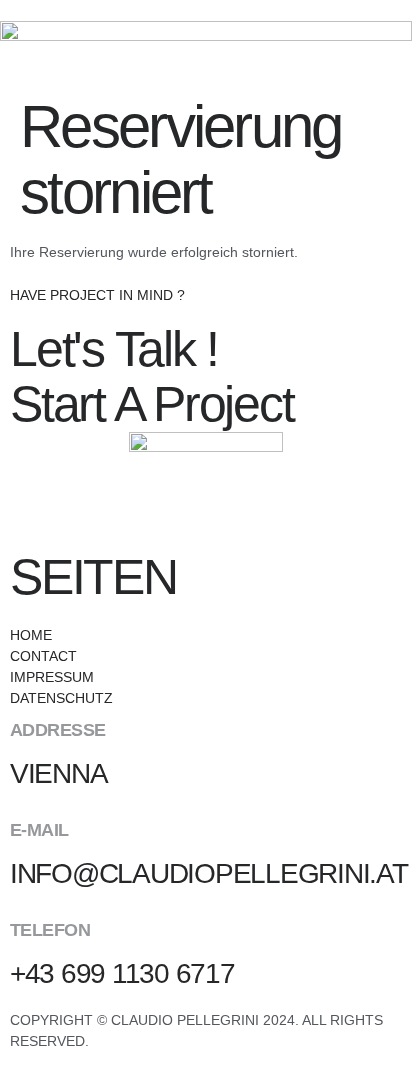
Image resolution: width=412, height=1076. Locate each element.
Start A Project (151, 404)
